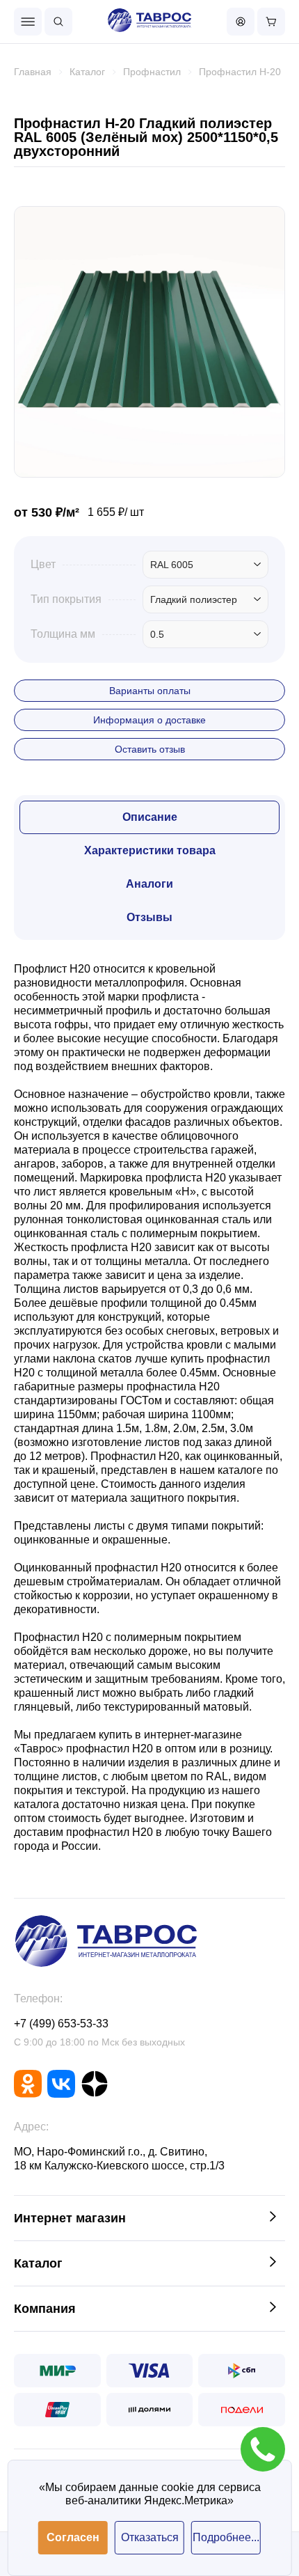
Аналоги (149, 884)
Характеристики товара (150, 850)
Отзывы (149, 917)
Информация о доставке (149, 720)
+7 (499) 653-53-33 (61, 2024)
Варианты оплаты (150, 691)
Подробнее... (226, 2537)
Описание (150, 817)
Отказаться (150, 2537)
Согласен (73, 2537)
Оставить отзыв (150, 749)
